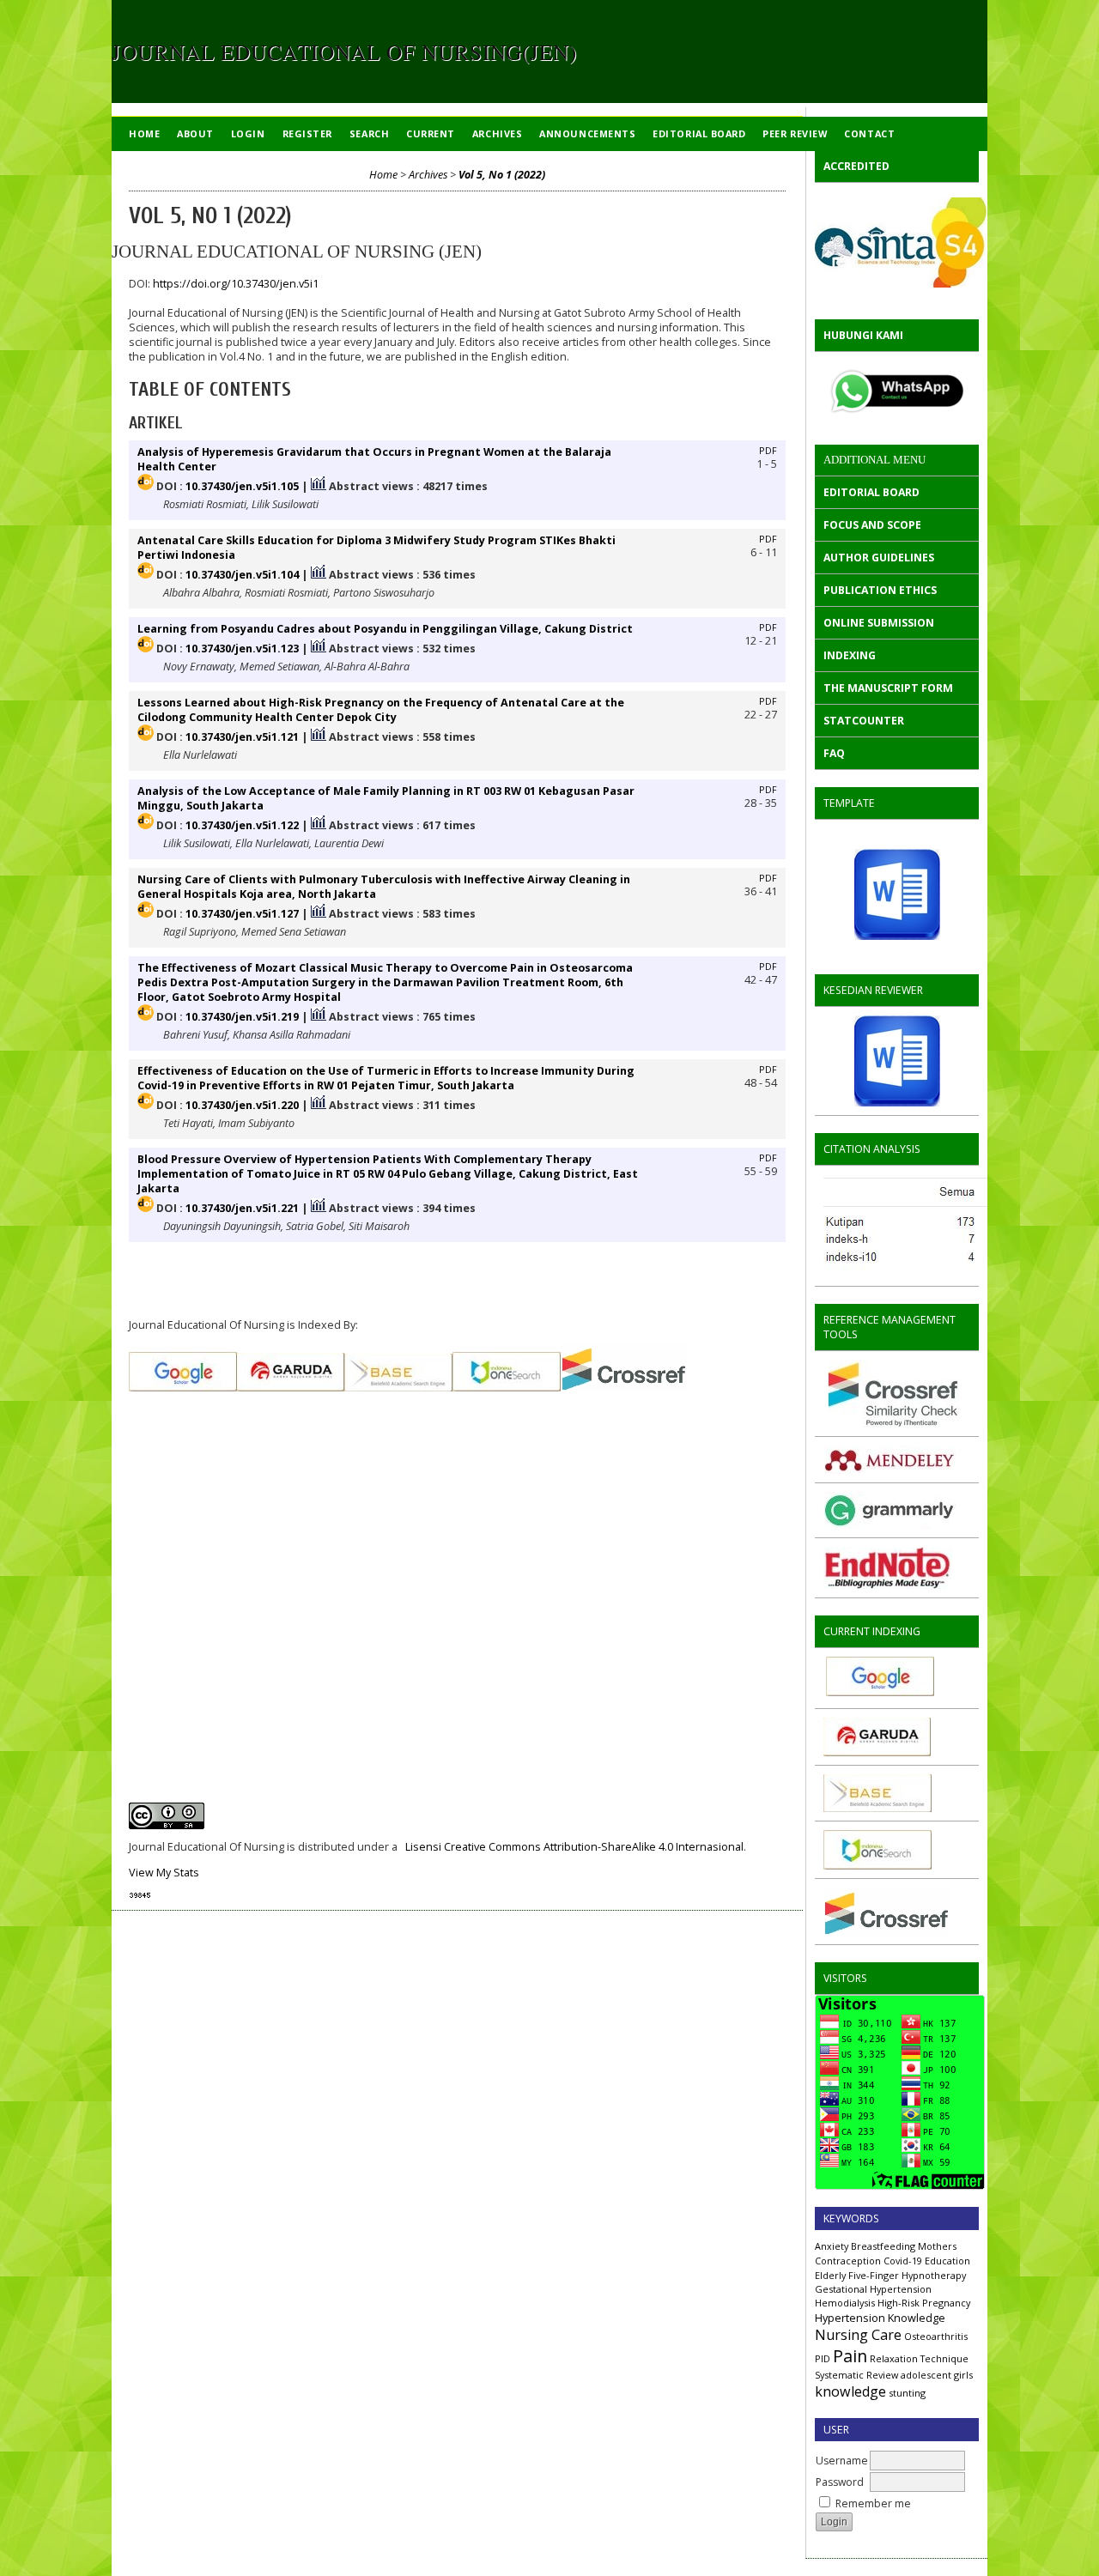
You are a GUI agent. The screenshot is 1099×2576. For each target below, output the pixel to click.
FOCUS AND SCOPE (872, 525)
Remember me (873, 2503)
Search (369, 133)
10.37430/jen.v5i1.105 (242, 486)
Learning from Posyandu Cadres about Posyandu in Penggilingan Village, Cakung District (385, 629)
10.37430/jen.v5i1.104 (242, 575)
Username (842, 2461)
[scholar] (955, 1273)
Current (431, 133)
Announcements (587, 133)
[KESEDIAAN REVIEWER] (897, 1061)
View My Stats (164, 1873)
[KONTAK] (897, 391)
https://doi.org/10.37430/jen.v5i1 (236, 284)
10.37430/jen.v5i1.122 (242, 825)
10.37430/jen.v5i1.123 (242, 649)
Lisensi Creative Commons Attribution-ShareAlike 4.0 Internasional (574, 1847)
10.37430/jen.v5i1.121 (242, 737)
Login (248, 133)
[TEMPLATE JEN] (897, 894)
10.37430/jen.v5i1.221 (242, 1208)
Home (144, 133)
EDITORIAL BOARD (871, 492)
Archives (497, 133)
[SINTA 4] (897, 242)
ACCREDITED (856, 166)
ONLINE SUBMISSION (879, 623)
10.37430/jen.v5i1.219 (242, 1017)
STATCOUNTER (864, 721)
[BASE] (877, 1808)
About (195, 133)
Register (307, 133)
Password (840, 2482)
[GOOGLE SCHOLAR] (879, 1692)
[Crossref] (886, 1932)
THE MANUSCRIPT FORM (888, 688)
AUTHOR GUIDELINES (879, 558)
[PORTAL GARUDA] (877, 1752)
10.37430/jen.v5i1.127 (242, 914)
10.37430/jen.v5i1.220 (242, 1105)
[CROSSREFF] (624, 1388)
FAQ (834, 753)
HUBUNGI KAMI (863, 335)
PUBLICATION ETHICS (880, 590)
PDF (768, 451)
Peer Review (795, 133)
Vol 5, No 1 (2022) (502, 175)
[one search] (877, 1866)
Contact (869, 133)
